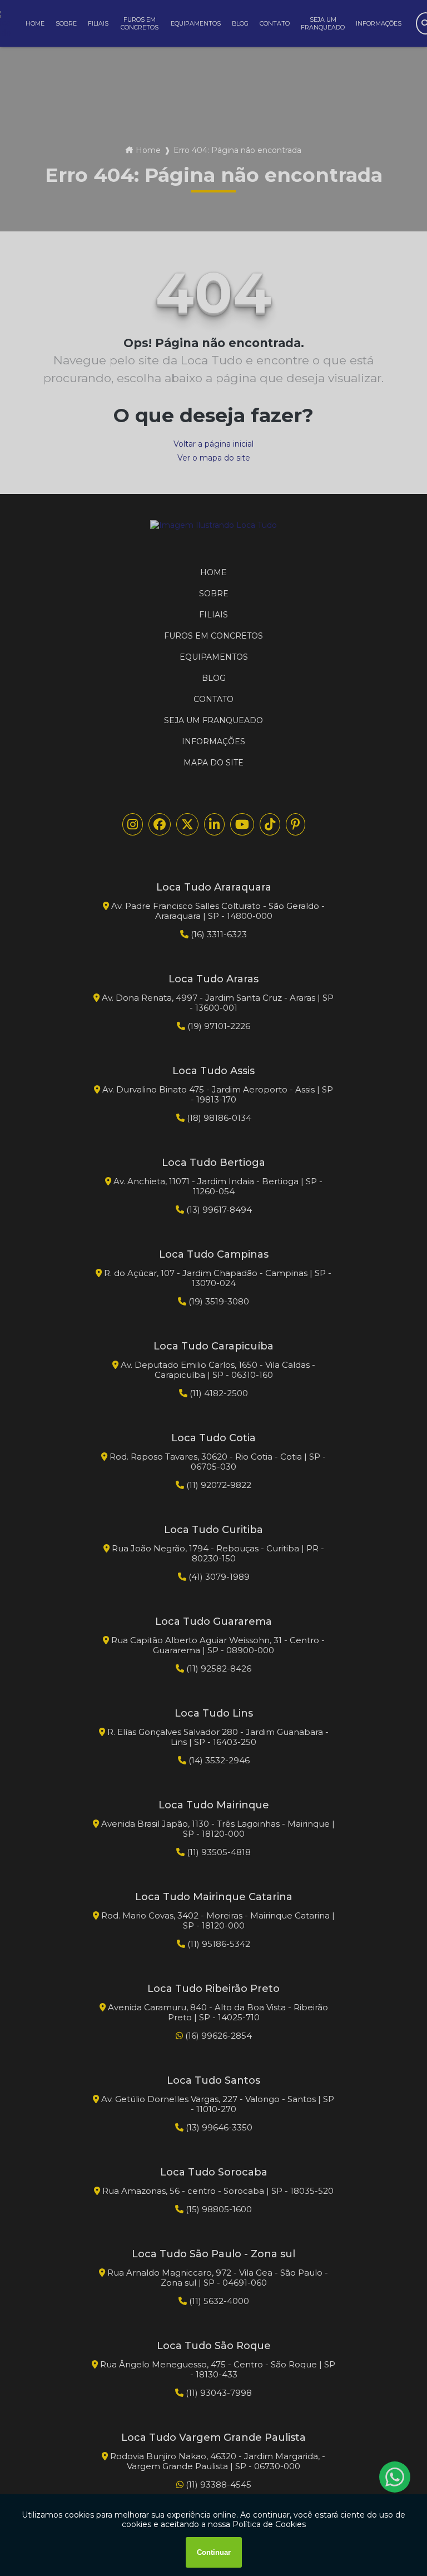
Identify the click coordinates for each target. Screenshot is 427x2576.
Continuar (214, 2552)
